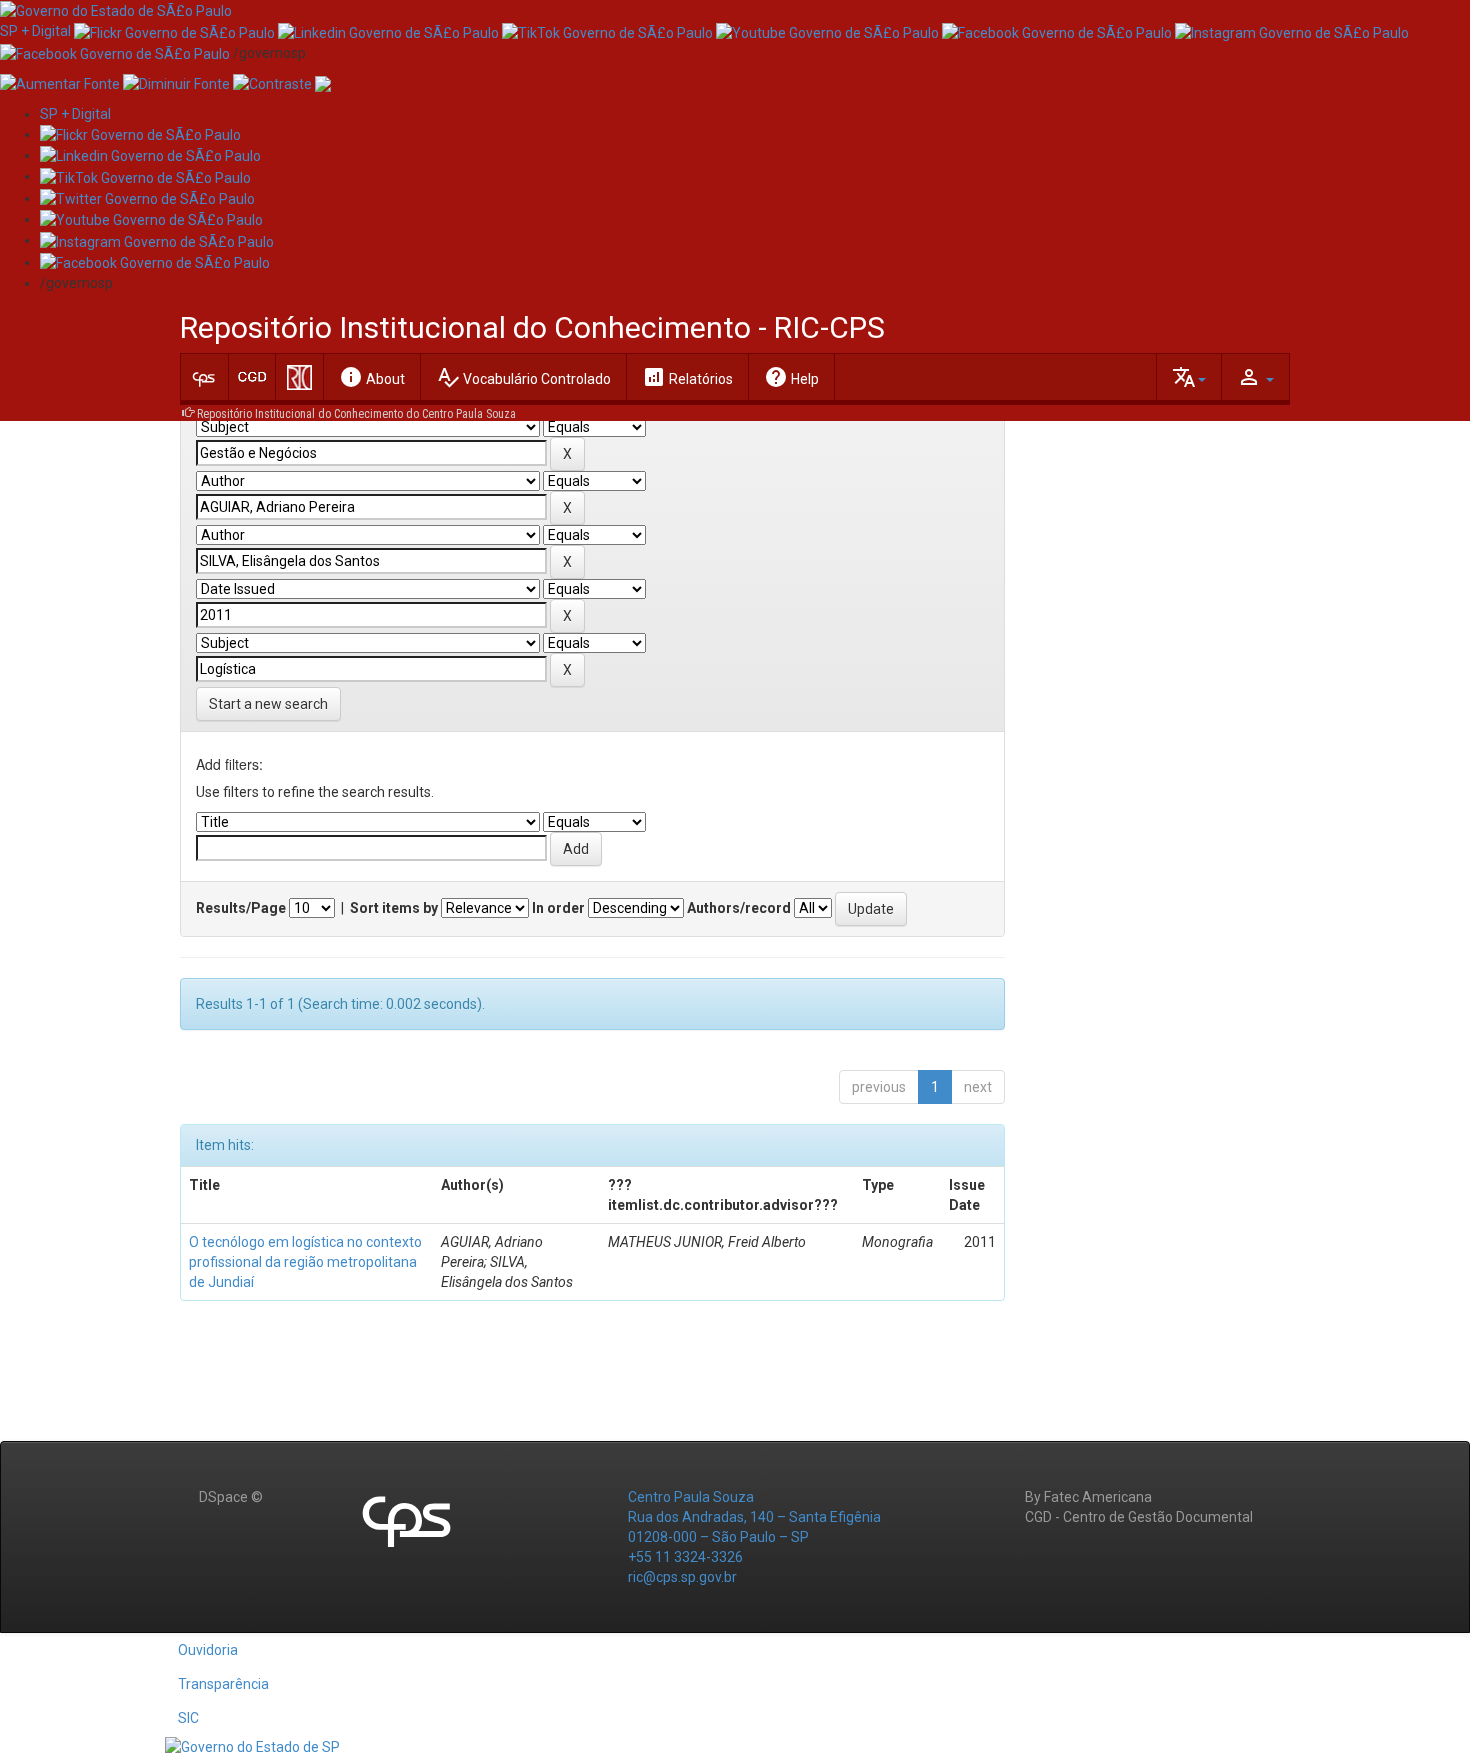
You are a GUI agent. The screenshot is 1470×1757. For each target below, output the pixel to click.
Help (791, 377)
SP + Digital (35, 31)
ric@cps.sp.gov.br (682, 1577)
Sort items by (394, 908)
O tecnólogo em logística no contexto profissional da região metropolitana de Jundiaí (305, 1262)
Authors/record (739, 908)
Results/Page (241, 908)
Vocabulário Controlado (523, 377)
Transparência (223, 1684)
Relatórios (687, 377)
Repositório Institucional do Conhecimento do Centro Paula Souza (356, 414)
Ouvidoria (208, 1650)
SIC (188, 1718)
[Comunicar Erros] (323, 83)
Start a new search (268, 704)
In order (558, 908)
